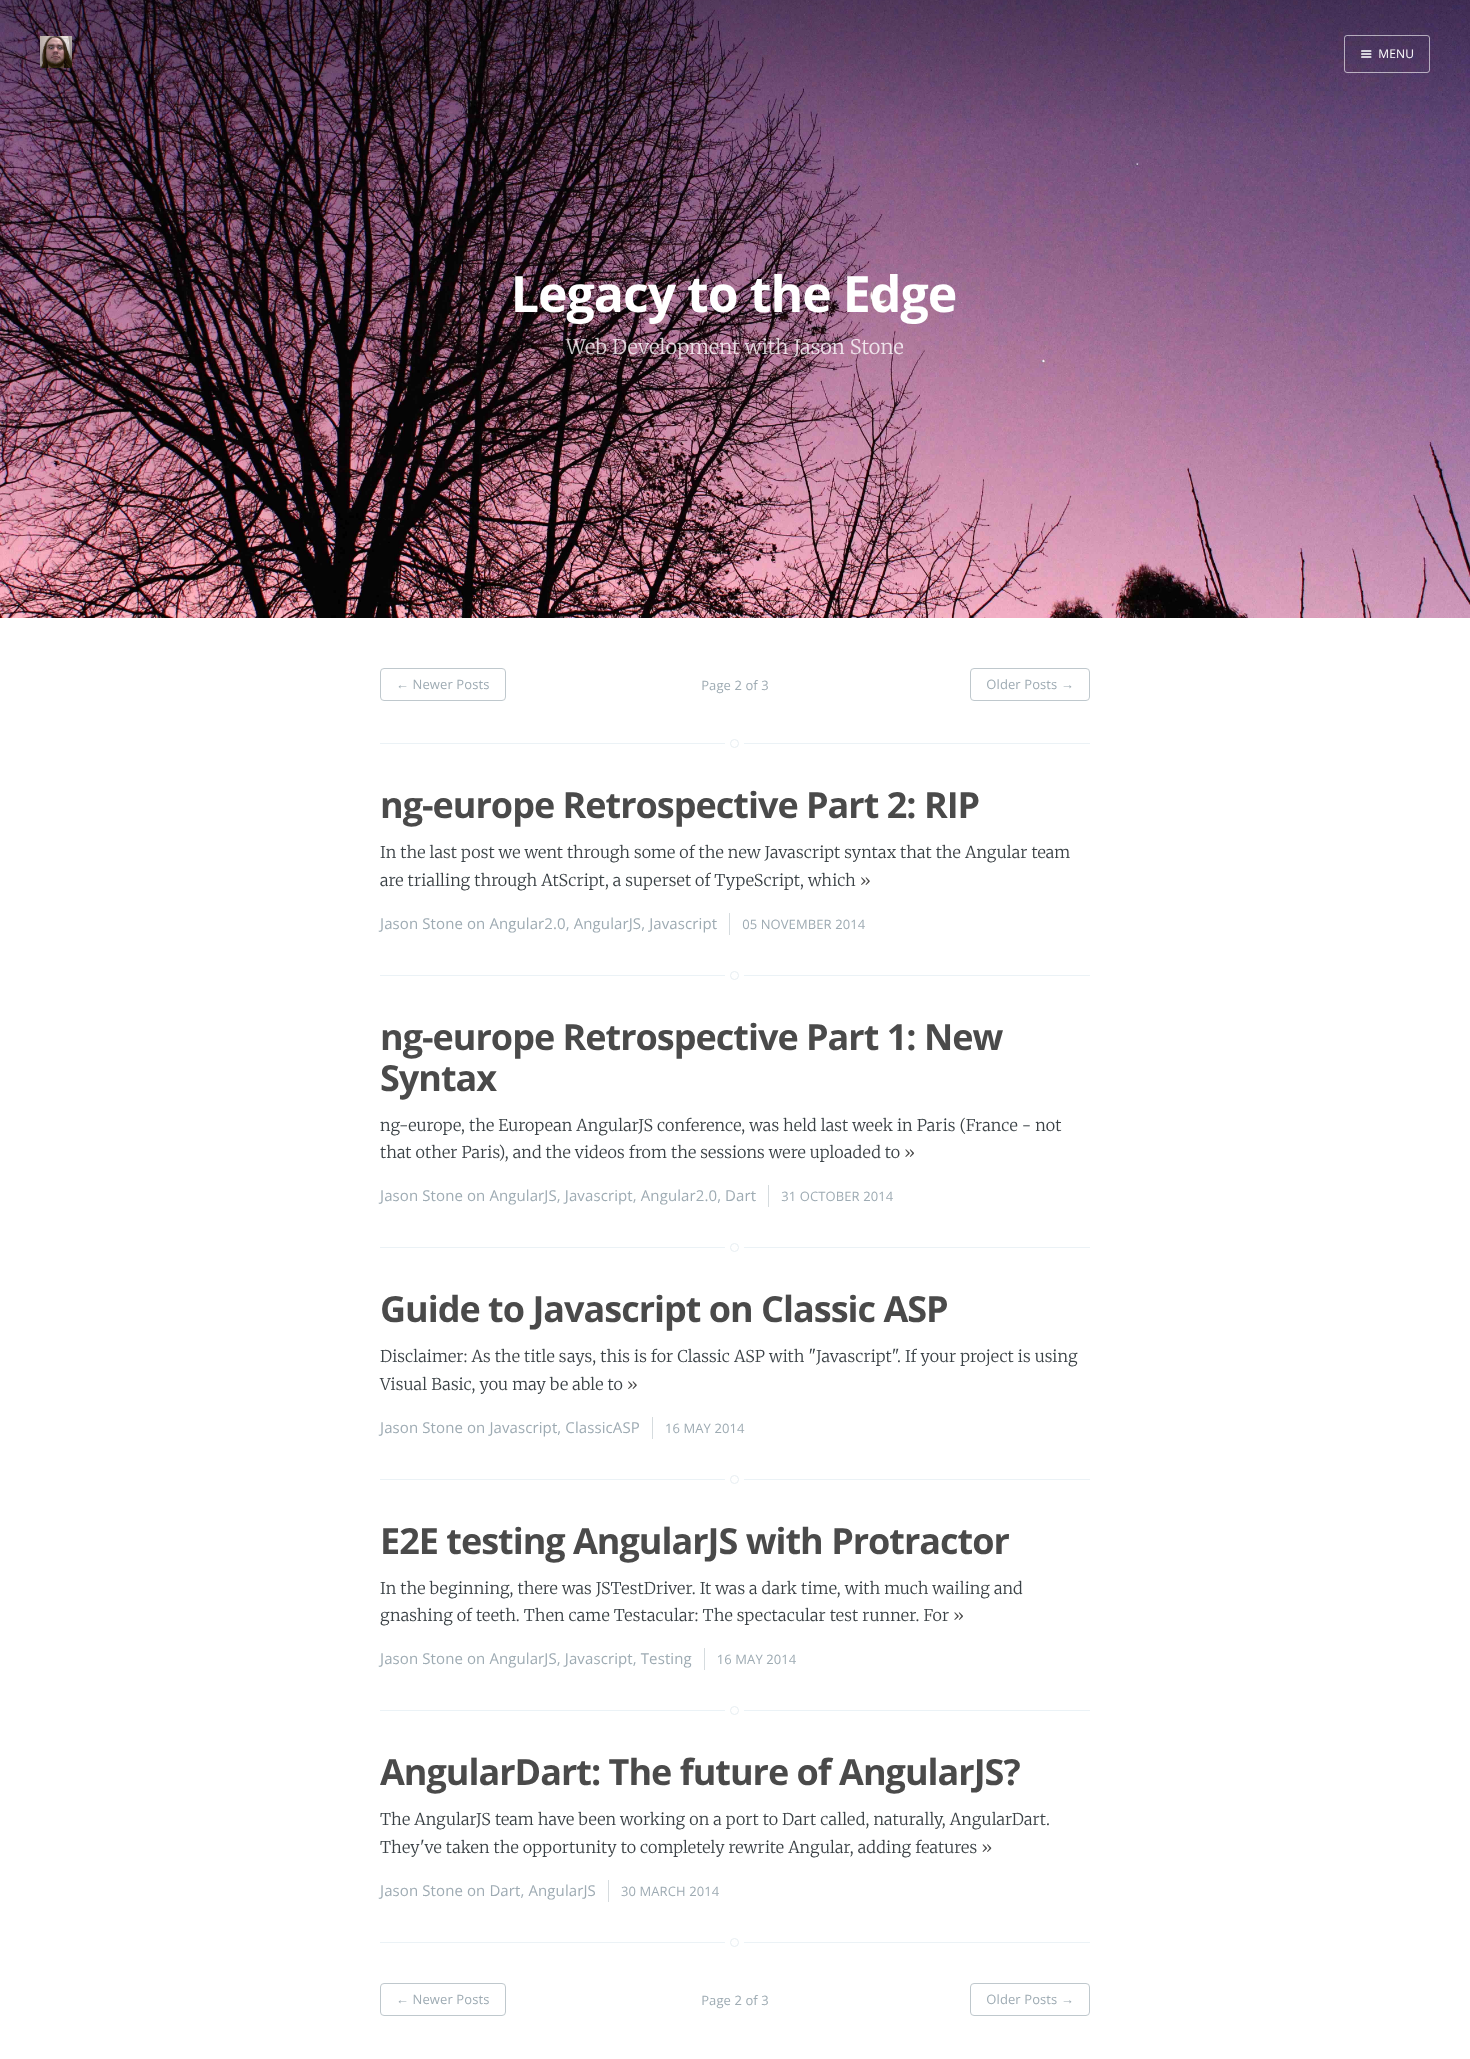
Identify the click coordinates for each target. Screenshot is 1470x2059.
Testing (666, 1659)
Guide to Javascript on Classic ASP (664, 1308)
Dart (740, 1196)
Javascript (683, 924)
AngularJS (607, 924)
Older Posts (1030, 684)
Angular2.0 (527, 924)
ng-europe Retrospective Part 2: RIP (679, 804)
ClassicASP (602, 1428)
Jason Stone (421, 924)
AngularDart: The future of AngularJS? (700, 1771)
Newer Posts (443, 684)
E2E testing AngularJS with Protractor (694, 1540)
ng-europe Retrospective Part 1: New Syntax (691, 1057)
